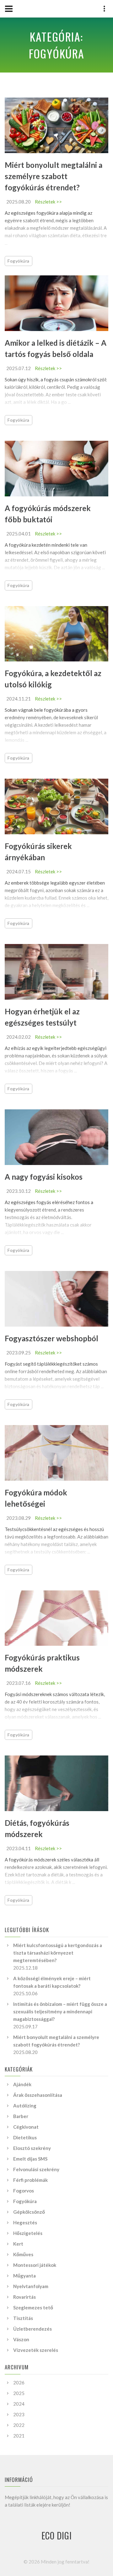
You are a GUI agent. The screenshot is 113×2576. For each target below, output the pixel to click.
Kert (18, 2244)
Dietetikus (25, 2137)
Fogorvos (24, 2191)
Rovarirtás (24, 2297)
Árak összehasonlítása (38, 2095)
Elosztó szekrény (32, 2148)
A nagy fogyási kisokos (44, 1177)
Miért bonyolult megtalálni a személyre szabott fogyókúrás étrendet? (54, 176)
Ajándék (22, 2084)
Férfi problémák (30, 2180)
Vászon (21, 2339)
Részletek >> (48, 202)
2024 (19, 2404)
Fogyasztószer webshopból (51, 1338)
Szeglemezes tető (33, 2307)
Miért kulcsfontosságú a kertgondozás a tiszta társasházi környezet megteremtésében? (58, 1953)
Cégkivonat (26, 2127)
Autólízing (25, 2106)
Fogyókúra (19, 261)
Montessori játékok (35, 2265)
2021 (19, 2436)
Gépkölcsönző (29, 2212)
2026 (19, 2383)
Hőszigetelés (28, 2233)
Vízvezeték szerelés (36, 2350)
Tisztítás (23, 2318)
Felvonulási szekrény (36, 2169)
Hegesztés (25, 2222)
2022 (19, 2425)
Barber (21, 2116)
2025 (19, 2393)
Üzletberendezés (32, 2329)
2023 (19, 2414)
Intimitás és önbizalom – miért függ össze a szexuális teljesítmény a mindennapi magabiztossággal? (60, 2011)
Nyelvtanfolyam (31, 2286)
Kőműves (23, 2254)
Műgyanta (24, 2276)
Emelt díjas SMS (30, 2159)
